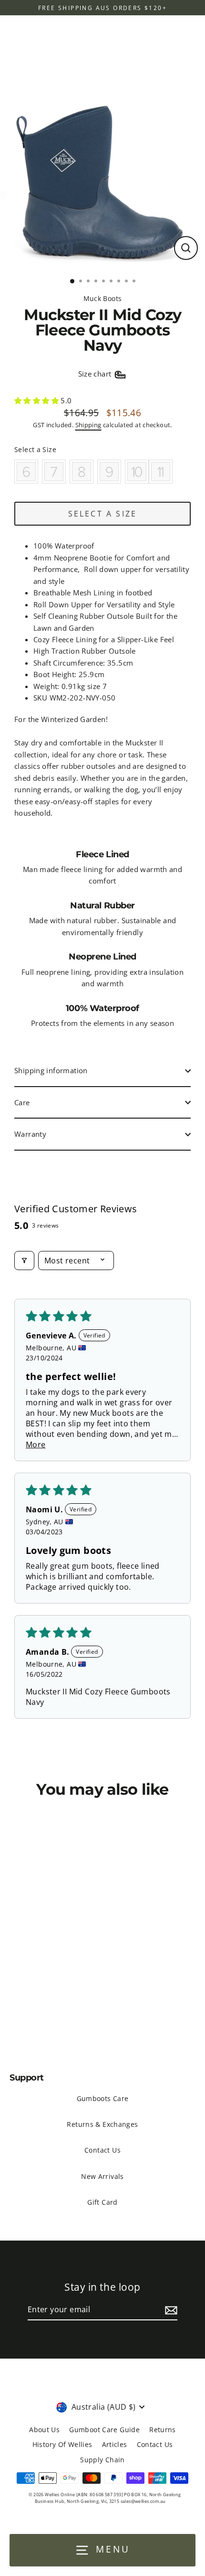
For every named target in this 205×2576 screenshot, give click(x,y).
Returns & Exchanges (102, 2124)
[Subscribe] (170, 2310)
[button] (37, 400)
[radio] (26, 472)
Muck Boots (103, 298)
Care (22, 1102)
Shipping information (51, 1070)
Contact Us (102, 2150)
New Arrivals (102, 2176)
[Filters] (24, 1261)
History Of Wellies (62, 2444)
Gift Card (102, 2202)
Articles (115, 2444)
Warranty (30, 1134)
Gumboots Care (103, 2098)
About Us (44, 2430)
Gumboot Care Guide (104, 2430)
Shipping (88, 425)
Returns (163, 2430)
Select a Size (35, 449)
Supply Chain (102, 2460)
